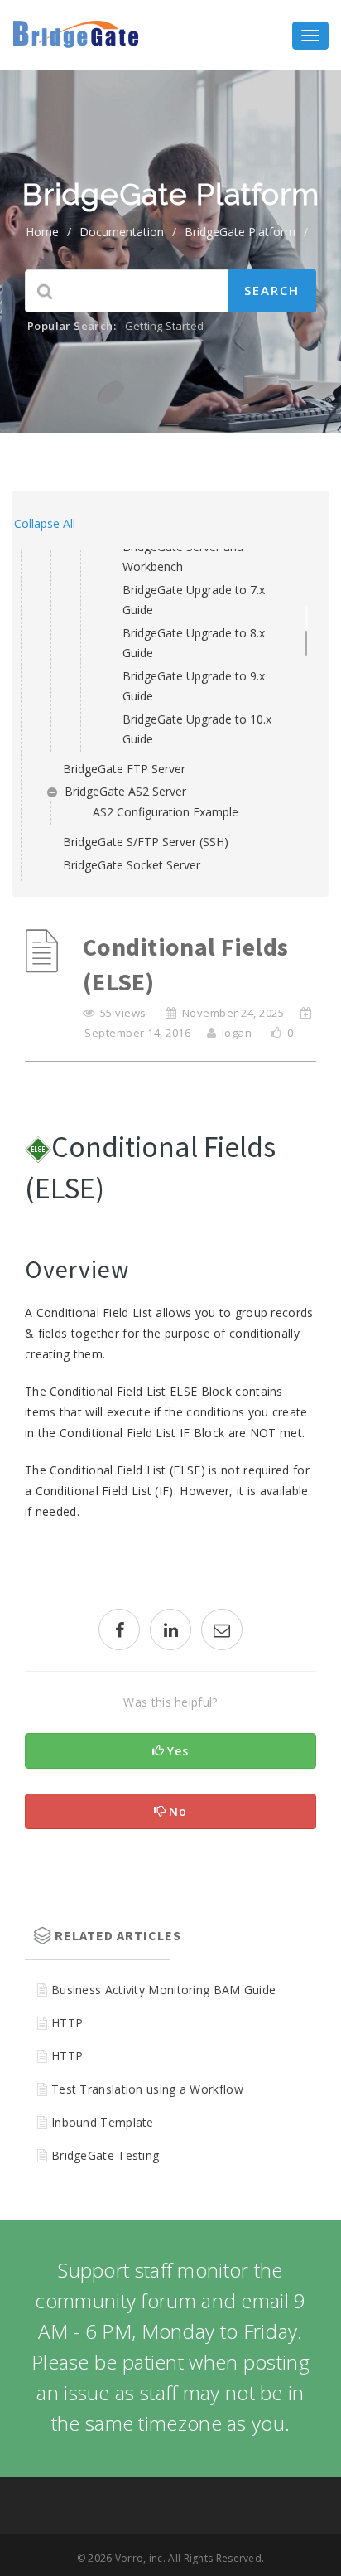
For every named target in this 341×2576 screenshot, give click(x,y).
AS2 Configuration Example (166, 812)
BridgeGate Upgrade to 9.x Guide (194, 686)
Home (42, 232)
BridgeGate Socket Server (132, 865)
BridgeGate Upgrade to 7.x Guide (194, 600)
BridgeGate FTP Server (124, 769)
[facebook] (119, 1632)
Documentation (122, 232)
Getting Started (164, 326)
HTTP (67, 2023)
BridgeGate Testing (105, 2155)
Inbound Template (103, 2122)
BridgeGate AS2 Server (125, 791)
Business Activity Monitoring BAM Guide (163, 1990)
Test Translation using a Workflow (147, 2089)
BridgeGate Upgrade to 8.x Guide (194, 643)
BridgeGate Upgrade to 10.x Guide (197, 729)
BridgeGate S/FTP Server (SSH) (146, 842)
